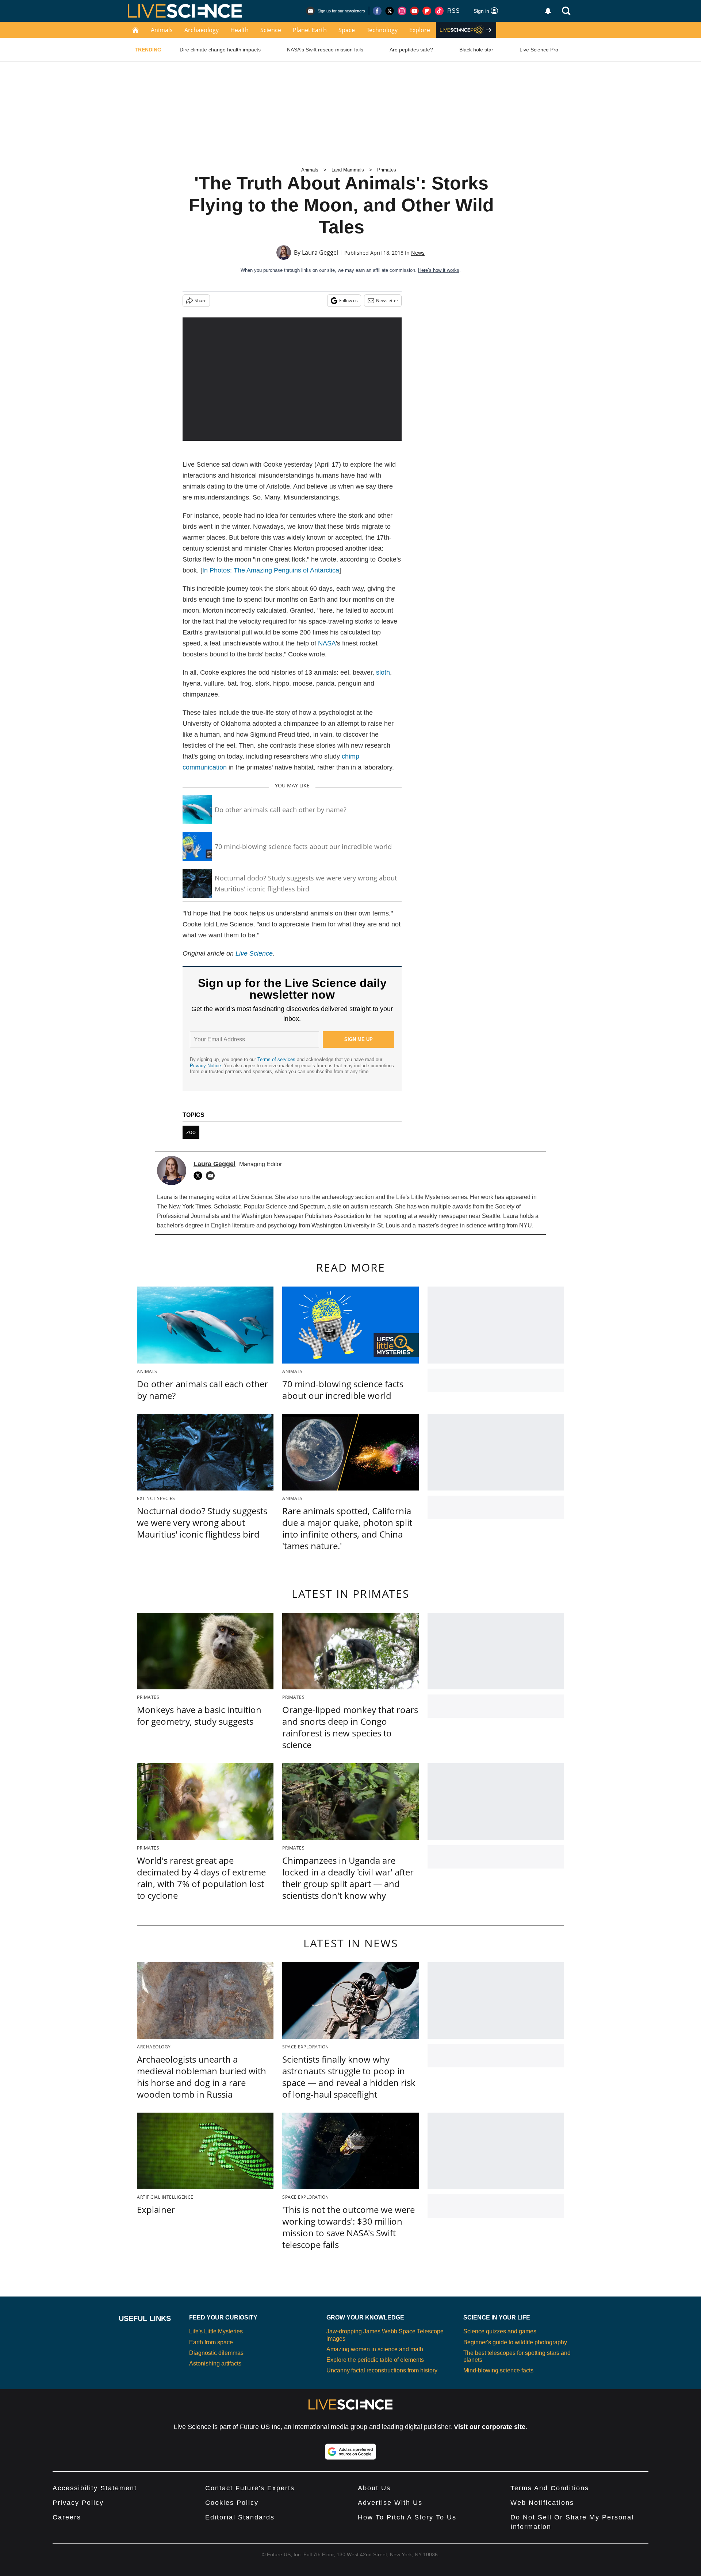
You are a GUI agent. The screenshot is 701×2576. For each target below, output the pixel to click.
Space (347, 30)
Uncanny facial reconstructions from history (382, 2370)
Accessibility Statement (95, 2488)
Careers (67, 2517)
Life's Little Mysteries (216, 2331)
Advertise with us (390, 2503)
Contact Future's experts (250, 2488)
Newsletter (387, 300)
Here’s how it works (439, 270)
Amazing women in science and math (375, 2349)
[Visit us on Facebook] (377, 11)
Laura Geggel (320, 252)
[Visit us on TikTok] (439, 11)
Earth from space (211, 2342)
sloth (383, 672)
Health (240, 30)
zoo (191, 1132)
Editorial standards (240, 2517)
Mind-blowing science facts (498, 2370)
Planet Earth (310, 30)
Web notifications (542, 2503)
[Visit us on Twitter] (390, 11)
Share (201, 300)
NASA (327, 643)
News (418, 253)
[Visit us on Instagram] (402, 11)
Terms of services (277, 1059)
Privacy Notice (205, 1066)
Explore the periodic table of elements (375, 2360)
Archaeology (202, 30)
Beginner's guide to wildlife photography (515, 2342)
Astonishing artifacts (215, 2363)
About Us (374, 2488)
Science (271, 30)
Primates (387, 170)
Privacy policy (78, 2503)
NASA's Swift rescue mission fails (325, 50)
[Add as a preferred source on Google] (350, 2452)
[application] (292, 379)
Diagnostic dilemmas (216, 2353)
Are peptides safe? (411, 50)
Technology (382, 30)
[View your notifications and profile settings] (548, 11)
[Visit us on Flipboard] (427, 11)
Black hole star (476, 50)
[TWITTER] (200, 1176)
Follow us (348, 300)
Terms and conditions (550, 2488)
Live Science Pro (539, 50)
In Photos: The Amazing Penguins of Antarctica (271, 570)
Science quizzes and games (500, 2331)
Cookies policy (232, 2503)
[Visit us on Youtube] (414, 11)
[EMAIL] (212, 1176)
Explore (420, 30)
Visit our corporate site (490, 2427)
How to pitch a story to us (407, 2517)
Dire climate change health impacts (220, 50)
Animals (162, 30)
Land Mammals (348, 170)
